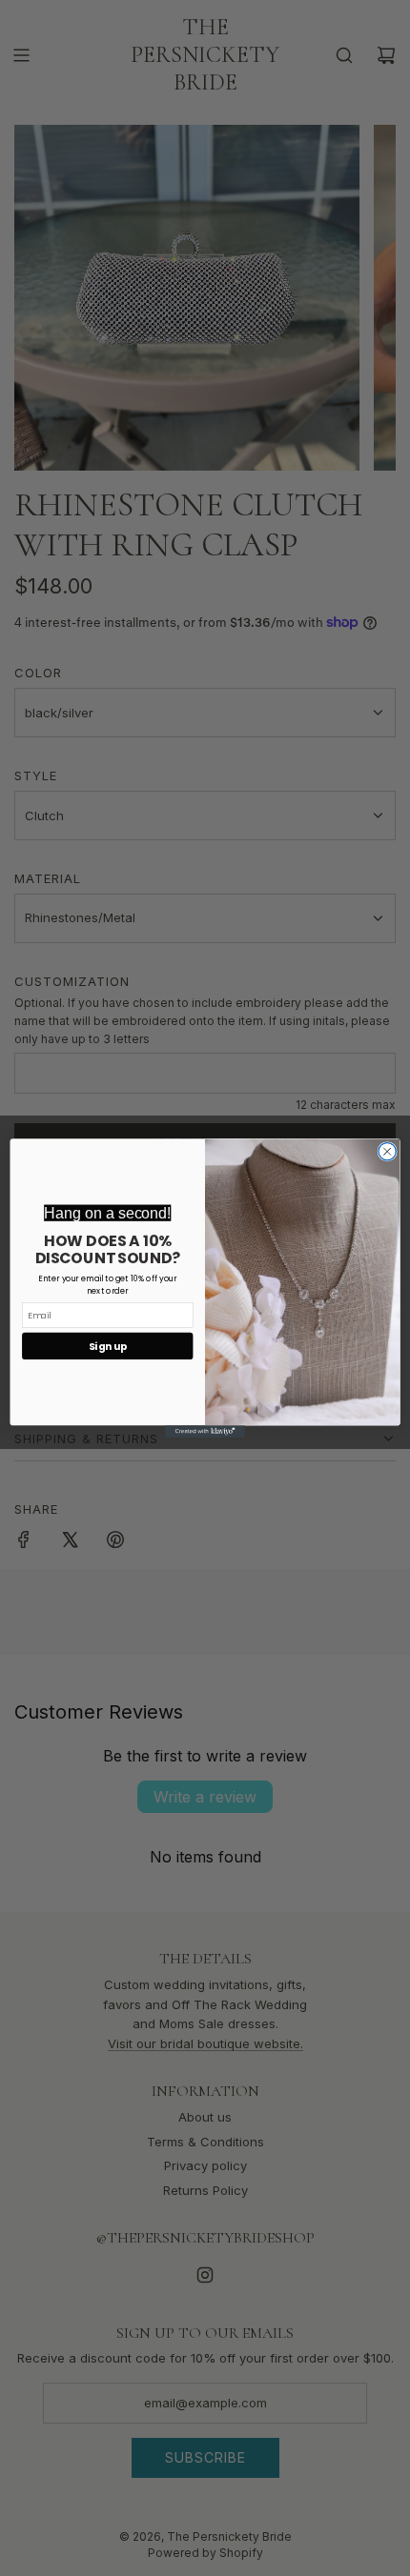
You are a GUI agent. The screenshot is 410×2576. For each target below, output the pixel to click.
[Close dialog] (387, 1151)
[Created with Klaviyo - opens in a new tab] (205, 1431)
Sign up (108, 1346)
